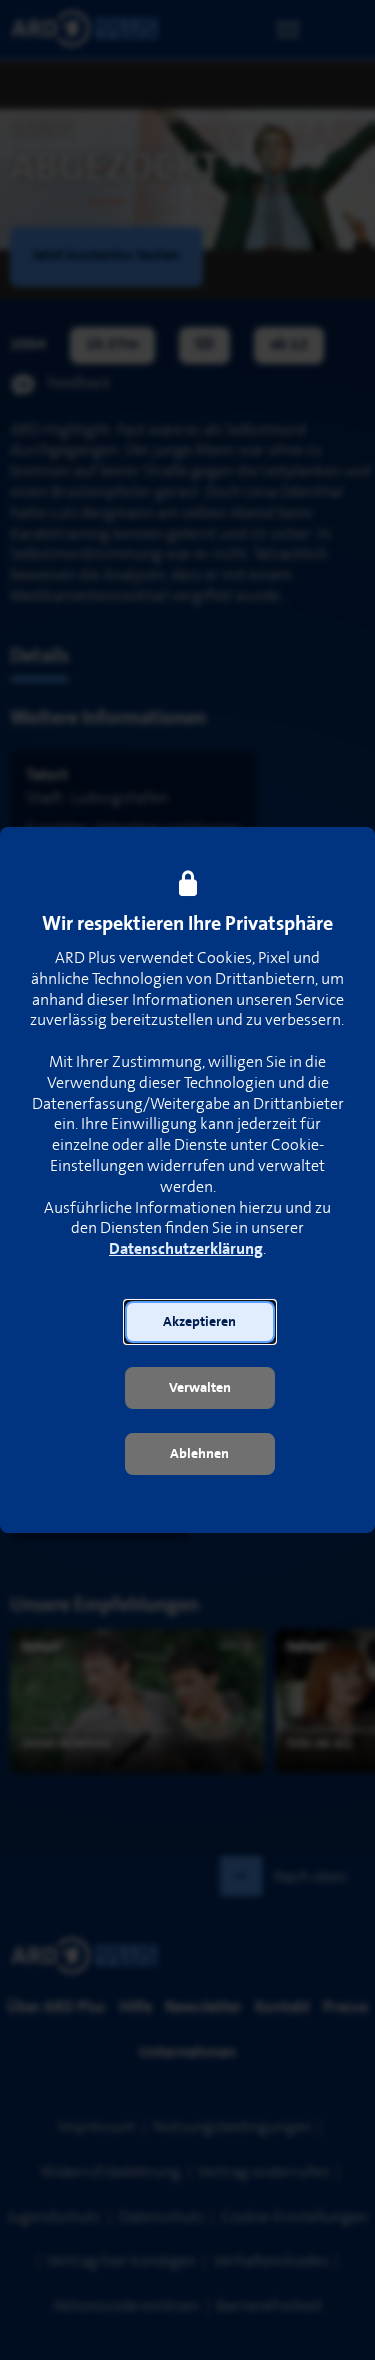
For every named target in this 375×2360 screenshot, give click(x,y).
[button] (200, 1322)
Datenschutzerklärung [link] (186, 1249)
